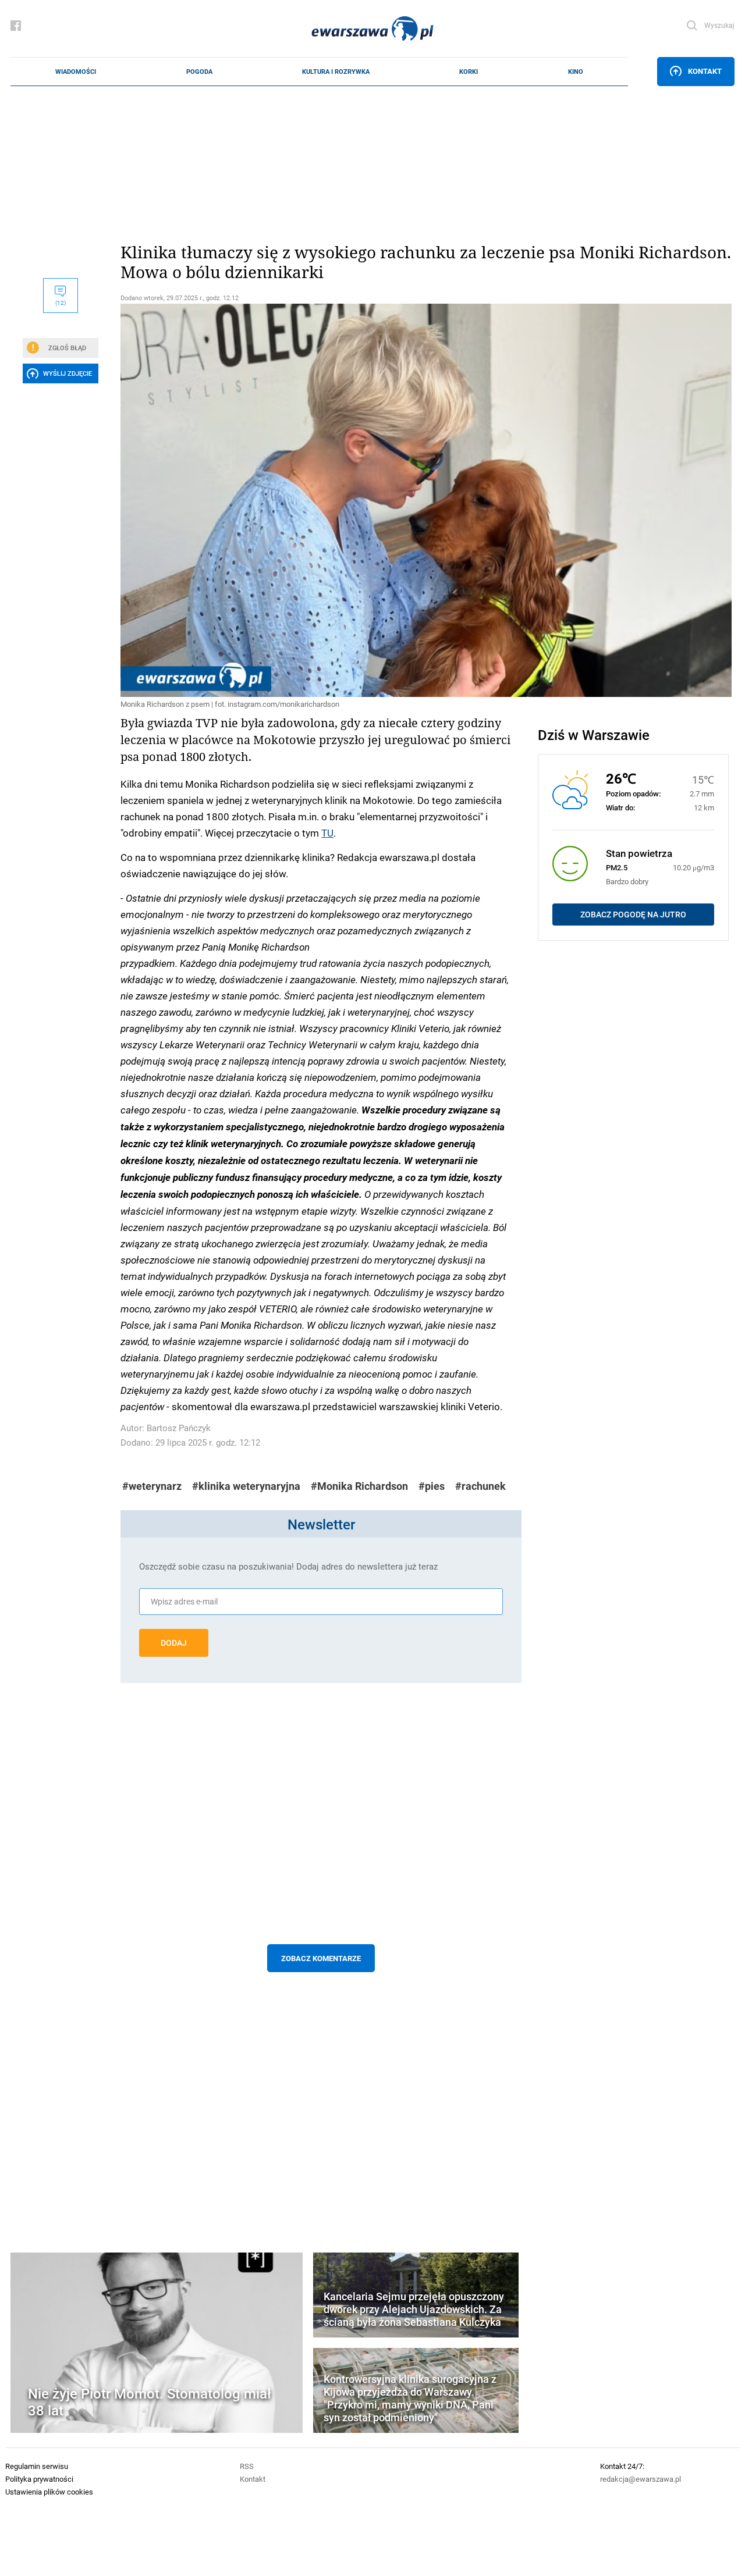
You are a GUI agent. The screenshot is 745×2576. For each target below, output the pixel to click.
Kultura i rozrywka (336, 72)
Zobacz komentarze (321, 1958)
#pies (432, 1486)
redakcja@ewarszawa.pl (641, 2479)
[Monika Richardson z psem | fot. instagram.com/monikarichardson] (321, 500)
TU (327, 832)
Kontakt (705, 71)
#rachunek (480, 1486)
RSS (247, 2466)
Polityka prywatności (39, 2479)
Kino (576, 72)
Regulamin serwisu (37, 2466)
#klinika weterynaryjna (246, 1486)
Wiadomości (76, 72)
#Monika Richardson (359, 1486)
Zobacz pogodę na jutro (633, 915)
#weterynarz (152, 1486)
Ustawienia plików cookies (49, 2492)
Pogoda (199, 72)
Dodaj (174, 1643)
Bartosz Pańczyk (179, 1428)
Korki (469, 72)
